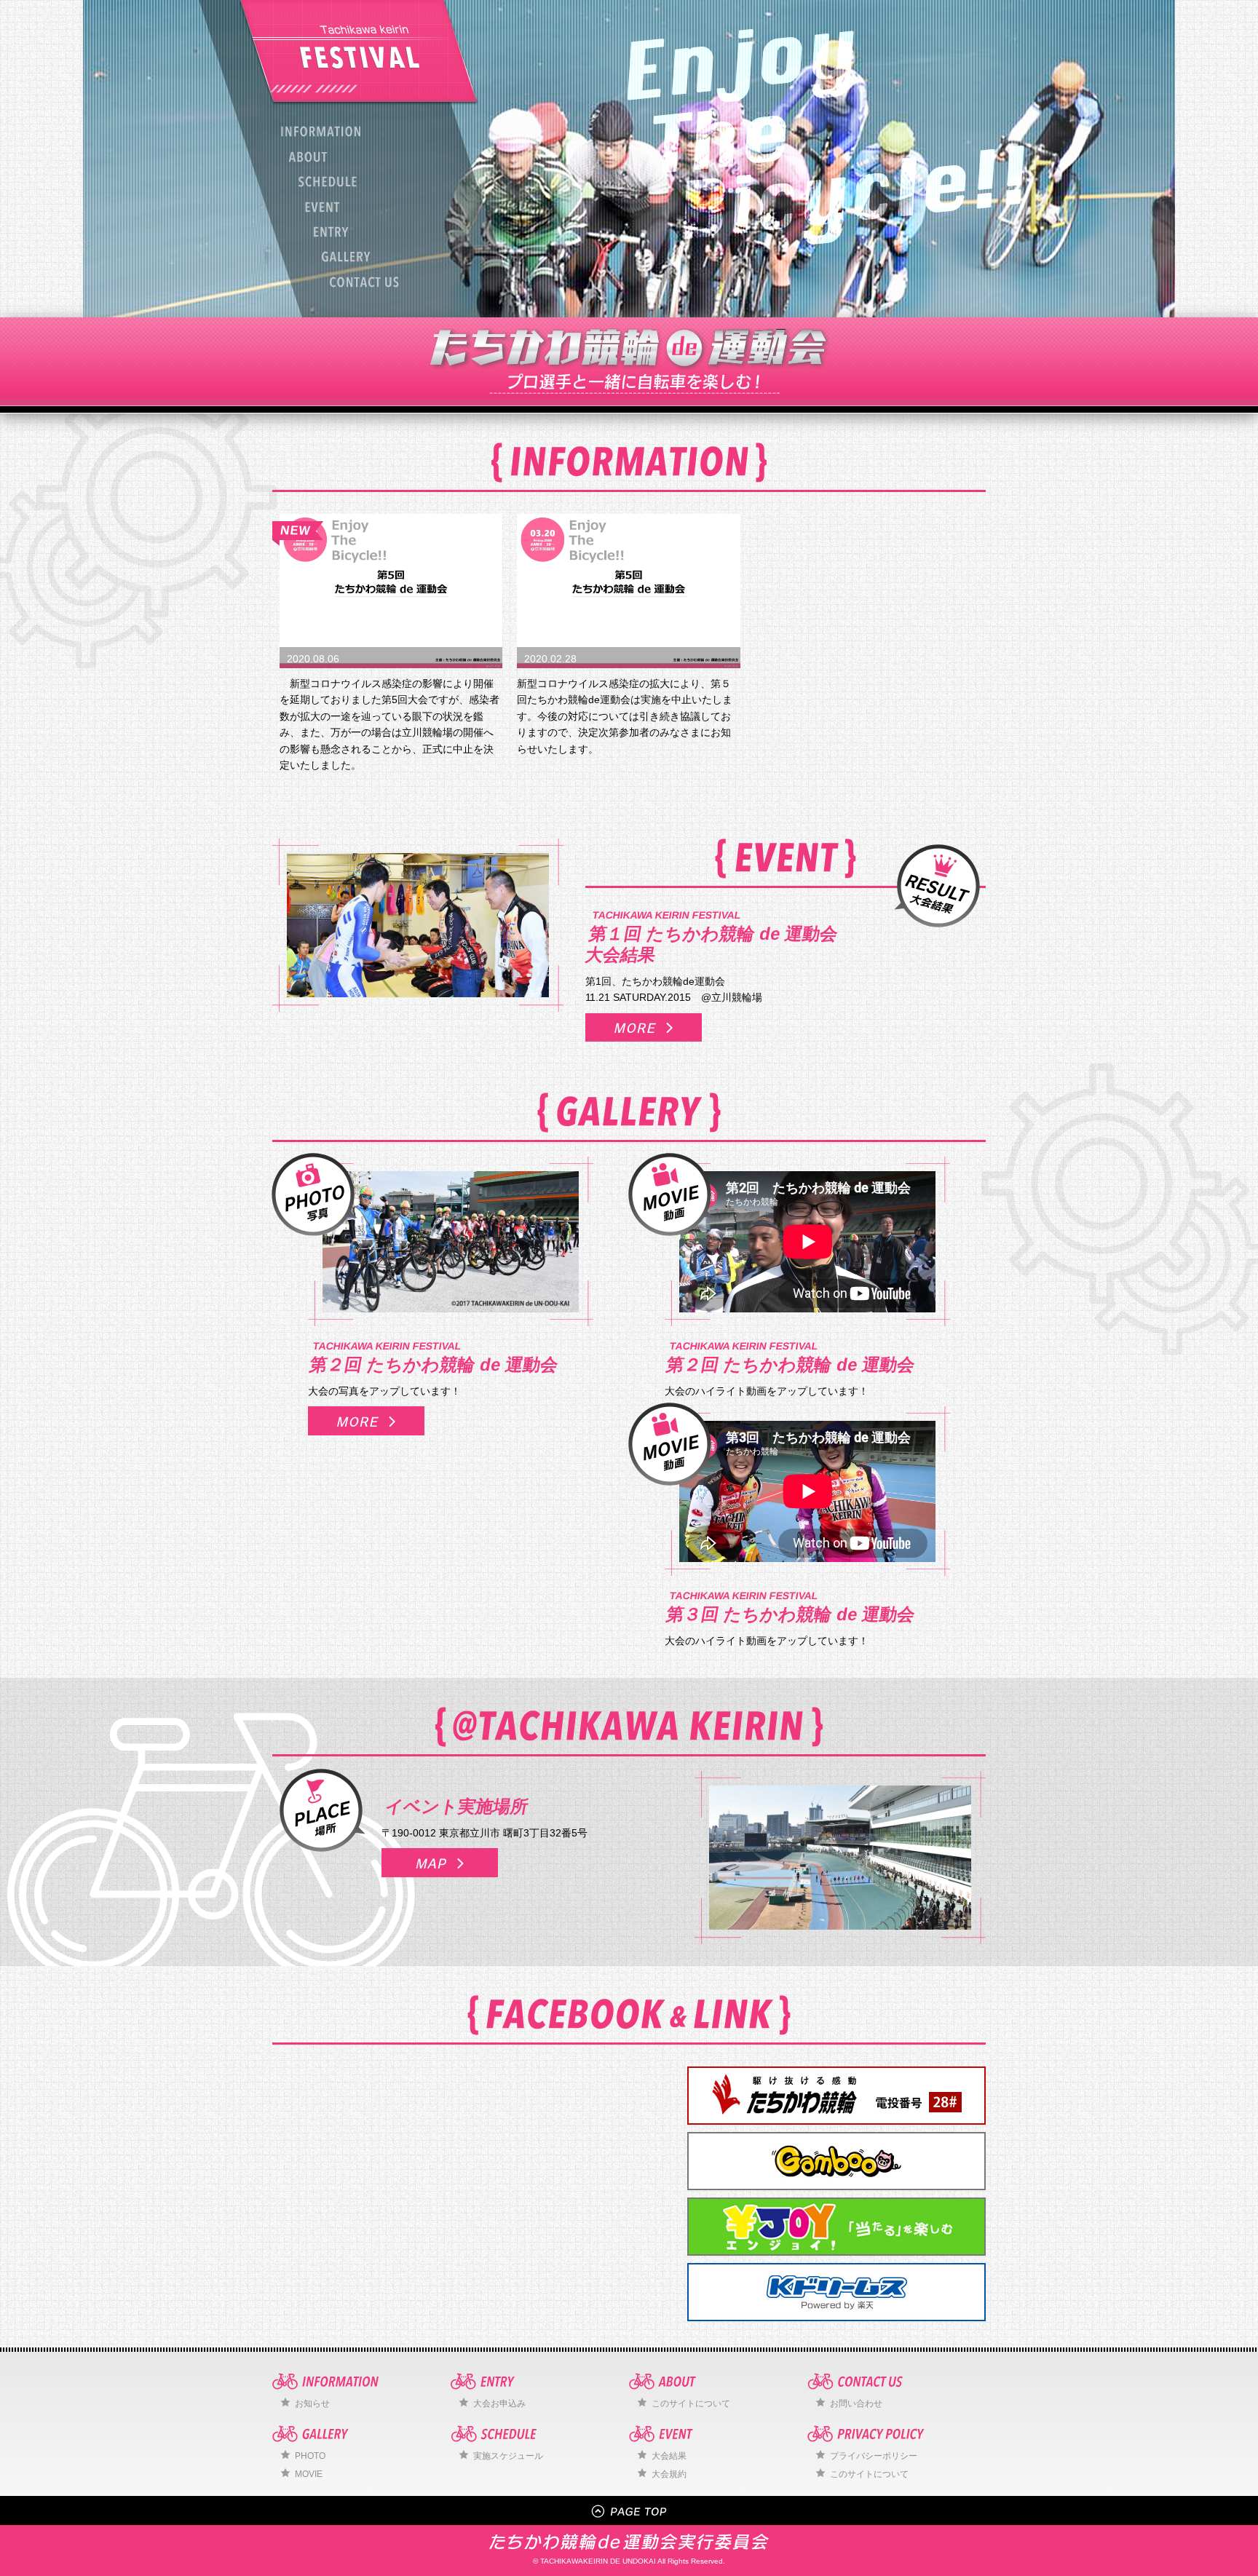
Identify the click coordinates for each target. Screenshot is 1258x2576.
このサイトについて (691, 2403)
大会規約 (669, 2474)
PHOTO (310, 2456)
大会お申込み (499, 2403)
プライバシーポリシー (874, 2456)
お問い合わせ (856, 2403)
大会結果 (669, 2456)
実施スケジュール (508, 2456)
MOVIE (309, 2474)
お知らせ (312, 2403)
